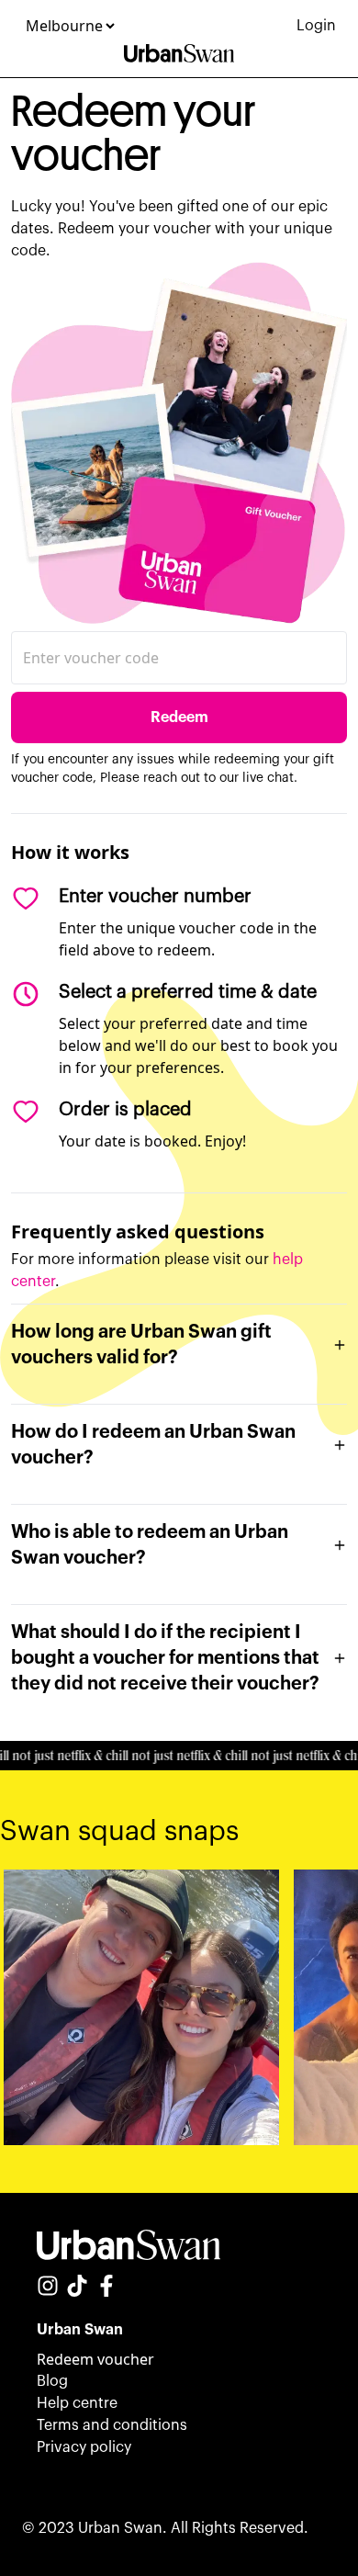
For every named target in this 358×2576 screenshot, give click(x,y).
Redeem (179, 717)
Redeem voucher (95, 2359)
